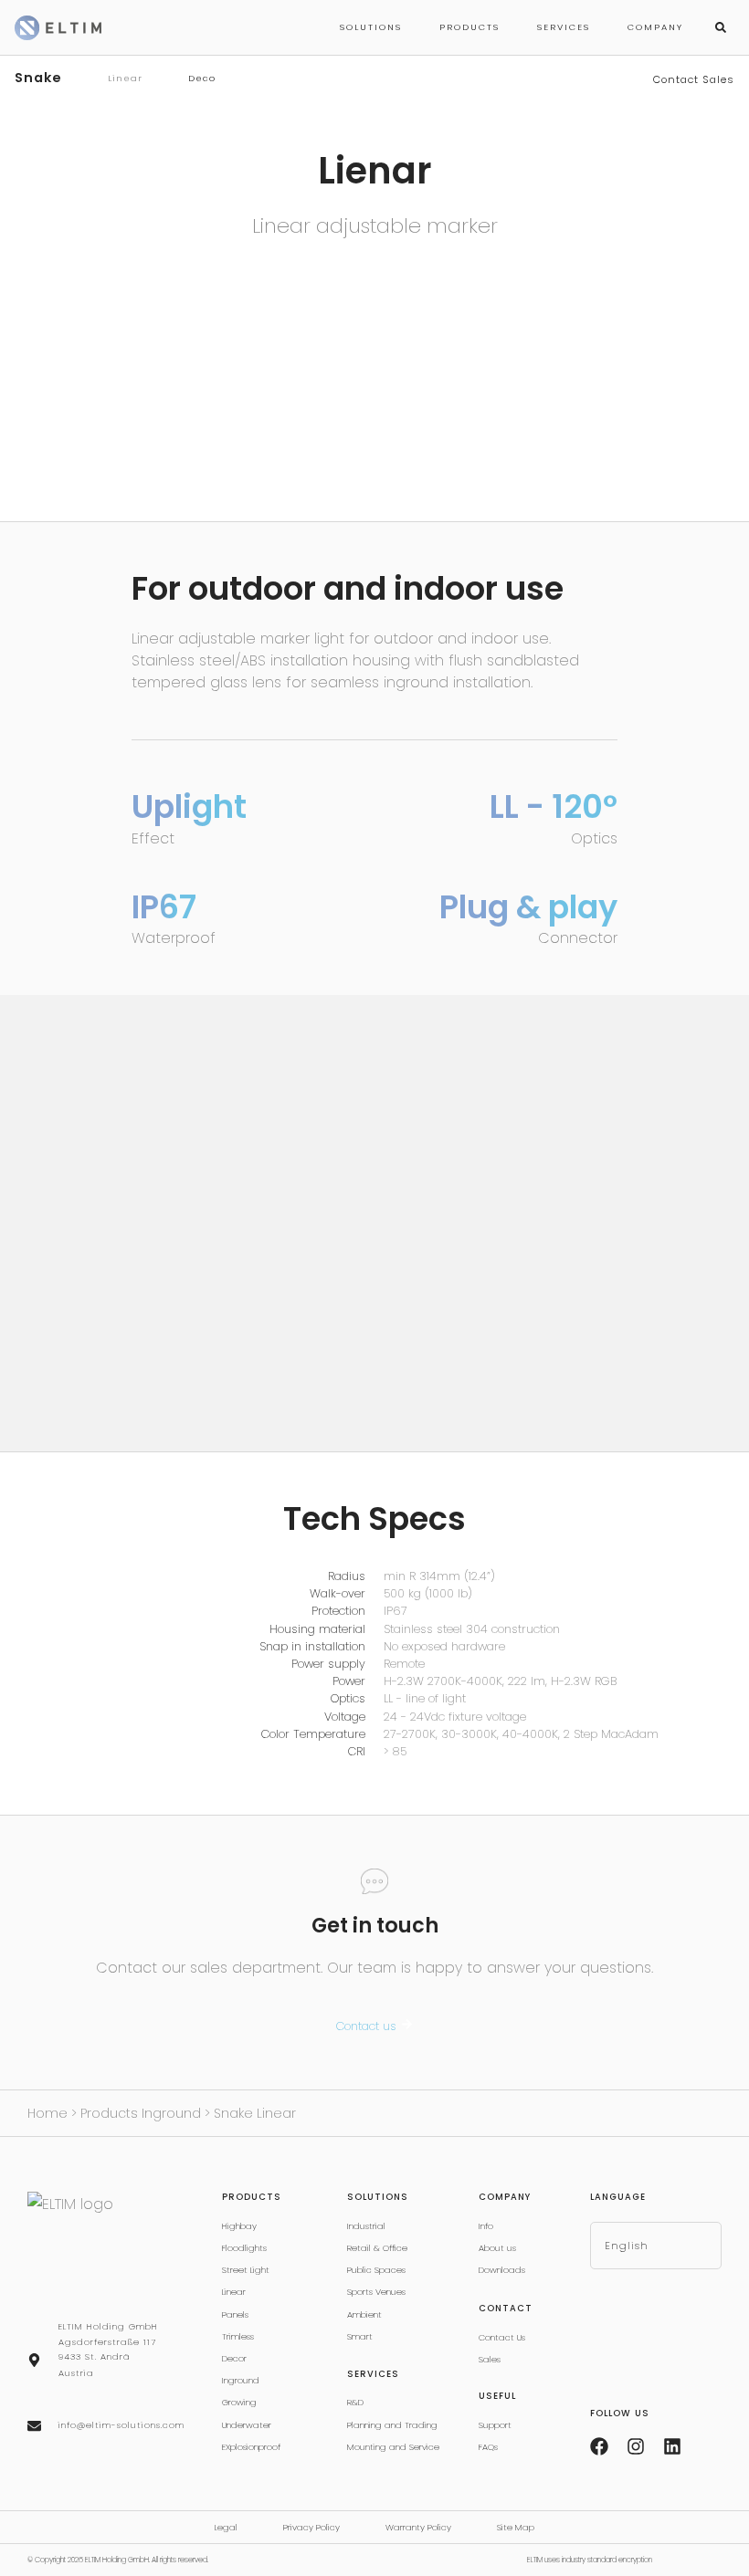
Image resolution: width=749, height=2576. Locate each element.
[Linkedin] (672, 2446)
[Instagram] (636, 2446)
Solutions (371, 27)
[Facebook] (599, 2446)
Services (564, 27)
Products (469, 27)
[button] (721, 27)
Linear (125, 78)
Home (47, 2113)
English (627, 2246)
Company (655, 27)
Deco (202, 78)
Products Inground (141, 2113)
